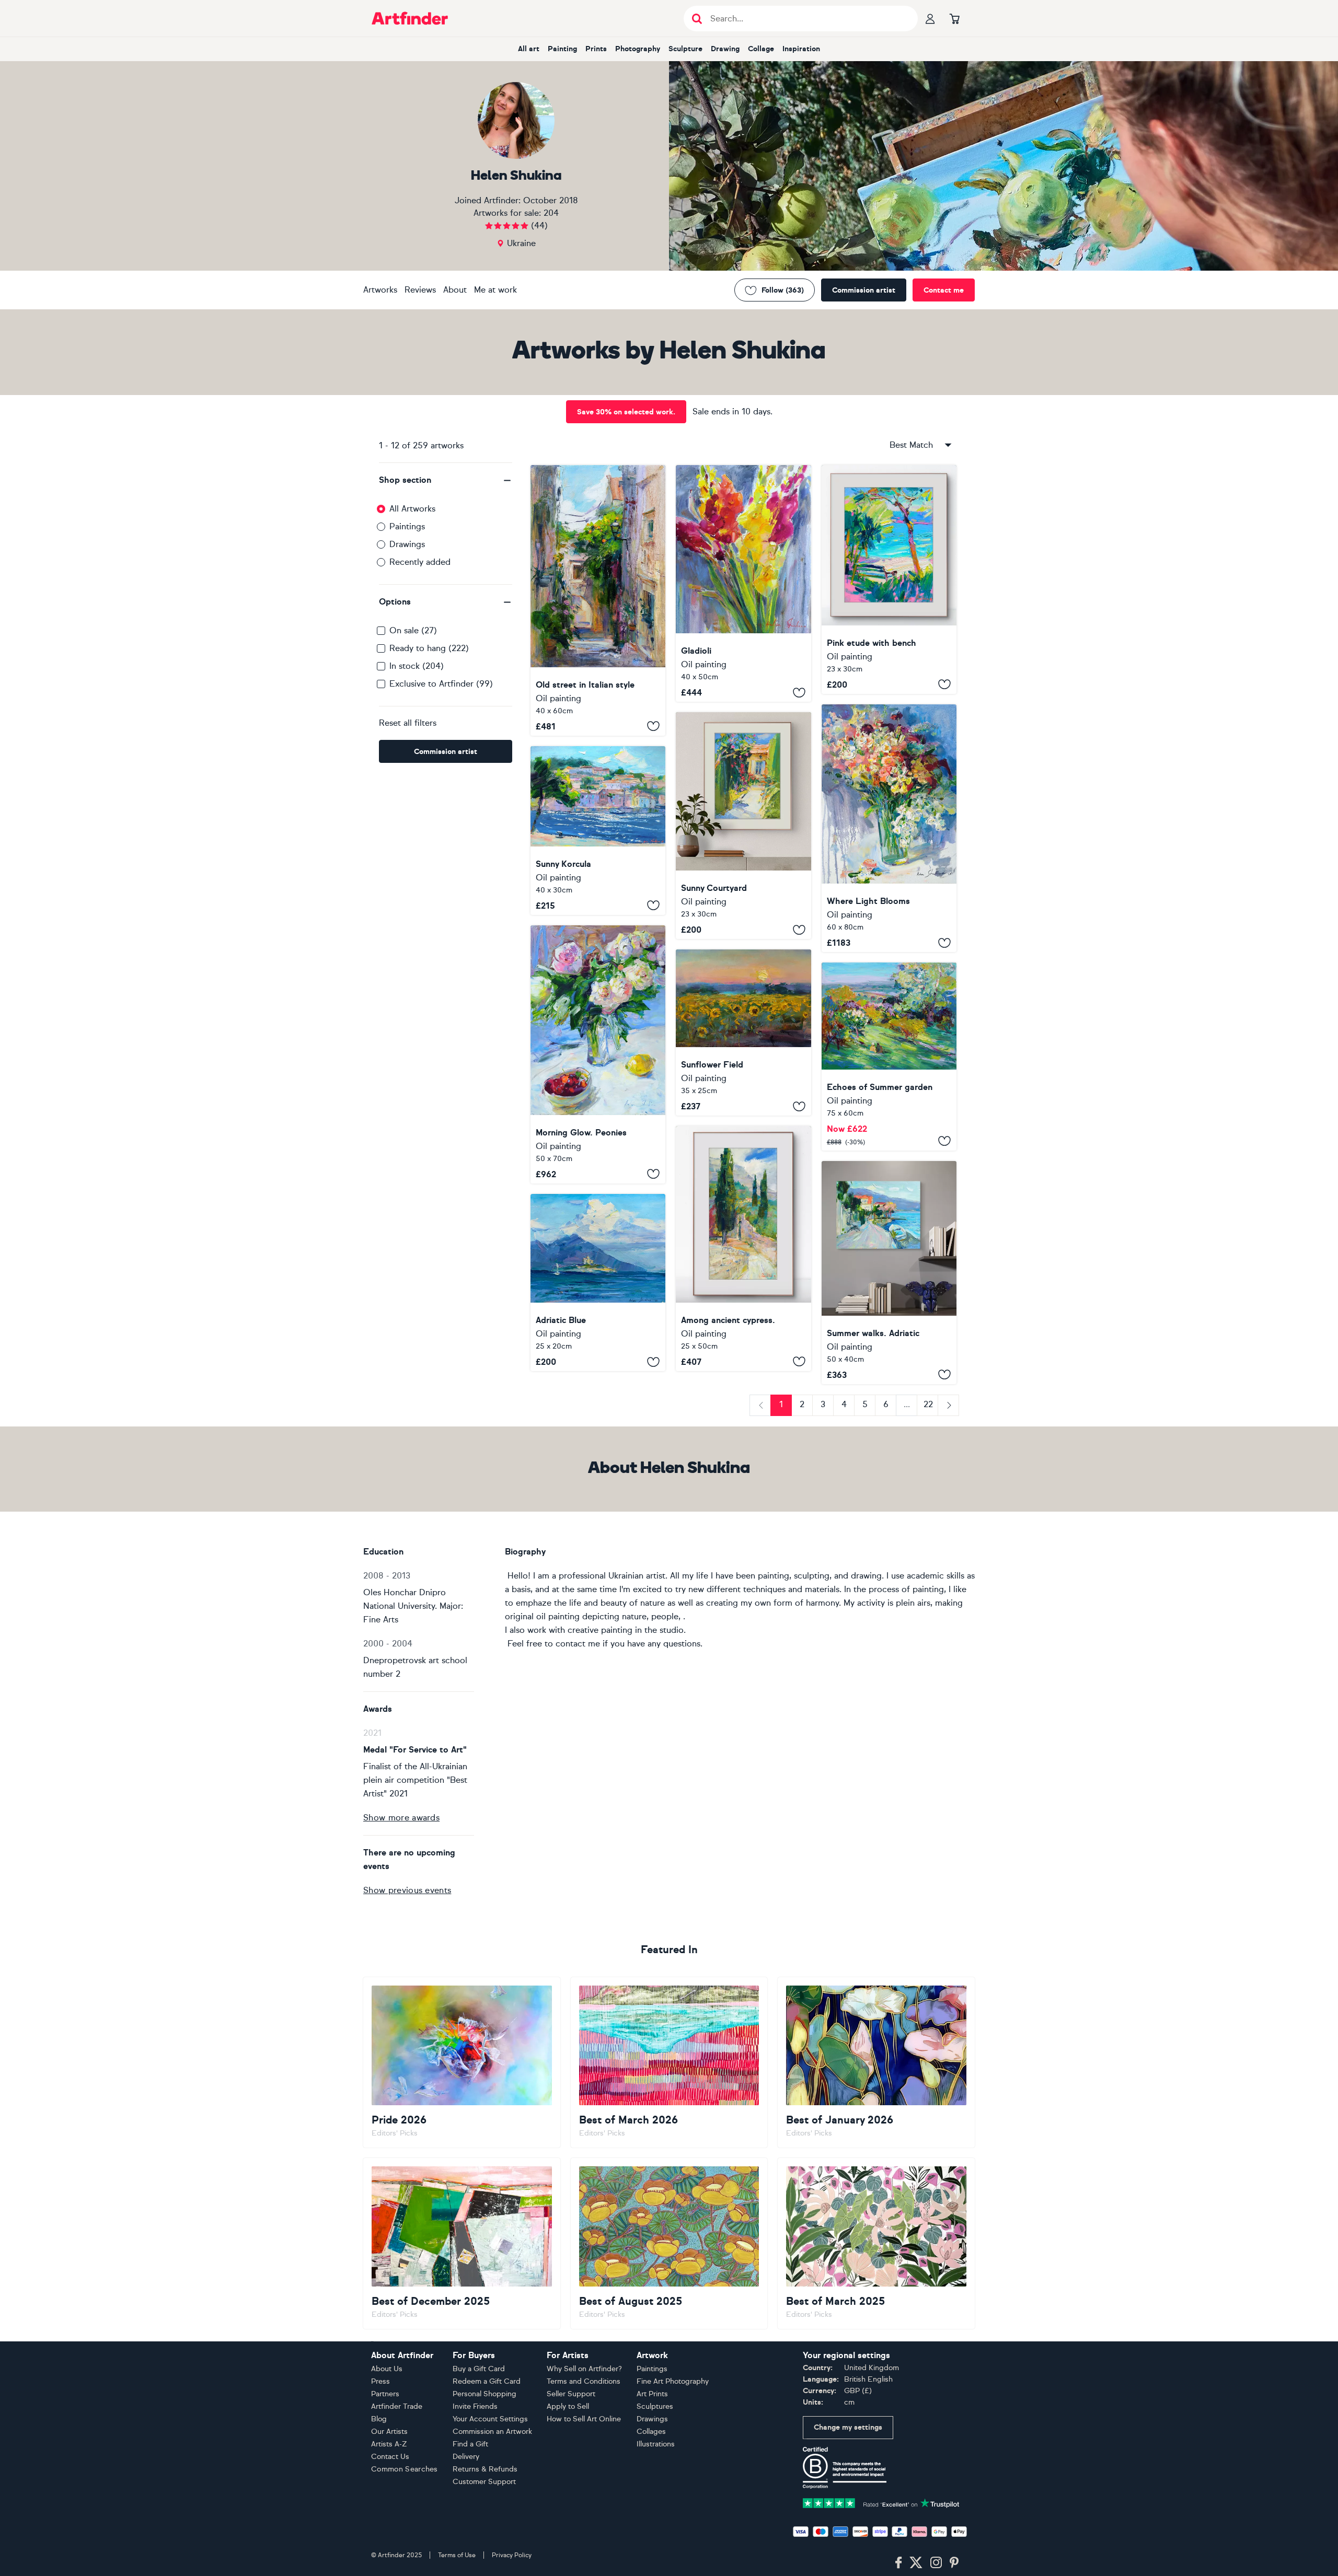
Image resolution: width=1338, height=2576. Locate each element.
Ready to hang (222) (429, 648)
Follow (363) (783, 290)
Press (380, 2381)
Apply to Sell (568, 2406)
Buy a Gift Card (479, 2369)
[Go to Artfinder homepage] (410, 18)
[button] (446, 480)
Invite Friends (475, 2406)
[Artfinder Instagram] (936, 2563)
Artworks (380, 290)
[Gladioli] (743, 583)
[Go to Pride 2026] (462, 2062)
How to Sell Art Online (584, 2419)
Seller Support (571, 2394)
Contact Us (390, 2457)
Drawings (407, 544)
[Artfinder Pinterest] (954, 2563)
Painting (562, 49)
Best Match (911, 445)
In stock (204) (417, 666)
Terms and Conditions (584, 2381)
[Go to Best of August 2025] (669, 2243)
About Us (387, 2369)
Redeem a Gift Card (487, 2381)
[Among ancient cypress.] (743, 1249)
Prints (596, 49)
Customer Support (484, 2482)
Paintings (407, 526)
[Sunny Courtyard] (743, 826)
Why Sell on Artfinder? (584, 2369)
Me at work (495, 290)
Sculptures (655, 2406)
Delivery (466, 2457)
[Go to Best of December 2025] (462, 2243)
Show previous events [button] (407, 1890)
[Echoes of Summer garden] (889, 1057)
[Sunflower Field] (743, 1032)
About (455, 290)
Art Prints (652, 2394)
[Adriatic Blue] (598, 1283)
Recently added (420, 562)
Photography (638, 49)
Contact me (944, 290)
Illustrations (656, 2444)
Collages (651, 2432)
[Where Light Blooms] (889, 828)
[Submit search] (697, 19)
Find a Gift (470, 2444)
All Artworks (412, 509)
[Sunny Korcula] (598, 831)
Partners (385, 2394)
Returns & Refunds (485, 2469)
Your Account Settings (490, 2419)
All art (529, 49)
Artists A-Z (389, 2444)
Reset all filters (408, 723)
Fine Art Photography (673, 2381)
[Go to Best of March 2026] (669, 2062)
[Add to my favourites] (653, 726)
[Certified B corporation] (845, 2467)
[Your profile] (930, 18)
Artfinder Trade (397, 2406)
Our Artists (389, 2432)
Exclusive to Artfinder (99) (441, 684)
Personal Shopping (485, 2394)
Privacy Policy (512, 2555)
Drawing (725, 49)
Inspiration (801, 49)
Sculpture (685, 49)
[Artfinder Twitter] (916, 2563)
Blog (379, 2419)
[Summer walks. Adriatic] (889, 1273)
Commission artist (864, 290)
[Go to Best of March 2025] (876, 2243)
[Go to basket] (954, 18)
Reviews (420, 290)
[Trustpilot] (881, 2503)
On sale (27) (413, 630)
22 (928, 1404)
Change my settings (848, 2427)
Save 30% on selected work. (626, 412)
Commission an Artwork (492, 2432)
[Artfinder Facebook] (898, 2563)
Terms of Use (457, 2555)
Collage (761, 49)
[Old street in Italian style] (598, 600)
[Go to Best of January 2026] (876, 2062)
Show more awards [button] (401, 1818)
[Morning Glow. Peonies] (598, 1054)
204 (551, 213)
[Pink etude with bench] (889, 579)
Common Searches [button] (405, 2469)
